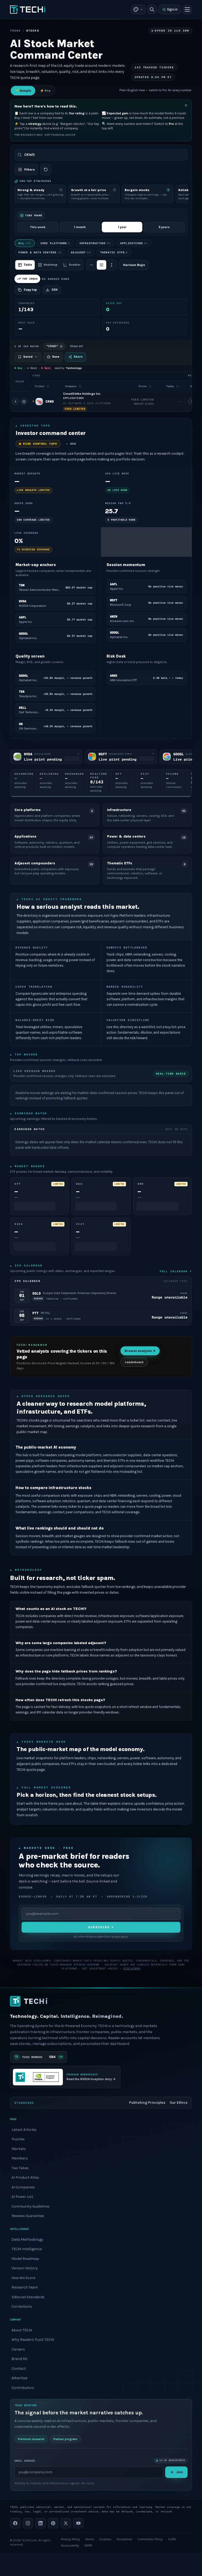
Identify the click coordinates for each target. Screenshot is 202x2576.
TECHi (15, 31)
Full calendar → (176, 1271)
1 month (80, 227)
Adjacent (81, 252)
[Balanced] (102, 265)
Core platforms (55, 243)
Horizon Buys (134, 265)
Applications (134, 243)
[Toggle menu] (187, 9)
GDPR (88, 2546)
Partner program (65, 2439)
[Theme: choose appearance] (138, 9)
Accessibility (70, 2546)
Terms (90, 2539)
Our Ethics (179, 2103)
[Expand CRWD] (16, 402)
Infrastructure (95, 243)
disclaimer (132, 1969)
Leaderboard (134, 1362)
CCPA (172, 2539)
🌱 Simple (23, 91)
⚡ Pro (45, 91)
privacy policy (120, 1937)
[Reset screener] (46, 170)
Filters (29, 170)
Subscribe (101, 1927)
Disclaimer (125, 2539)
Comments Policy (150, 2539)
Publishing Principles (147, 2103)
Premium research (31, 2439)
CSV (55, 290)
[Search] (152, 9)
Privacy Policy (70, 2539)
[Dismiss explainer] (186, 105)
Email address (25, 2460)
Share (78, 357)
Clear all (76, 346)
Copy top (30, 290)
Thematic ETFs (114, 252)
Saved (28, 357)
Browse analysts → (140, 1351)
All (25, 243)
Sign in (172, 9)
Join (180, 2472)
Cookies (105, 2539)
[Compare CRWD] (24, 402)
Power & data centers (40, 252)
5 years (164, 227)
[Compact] (92, 265)
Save (56, 357)
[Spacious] (112, 265)
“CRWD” (52, 346)
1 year (122, 227)
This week (38, 227)
